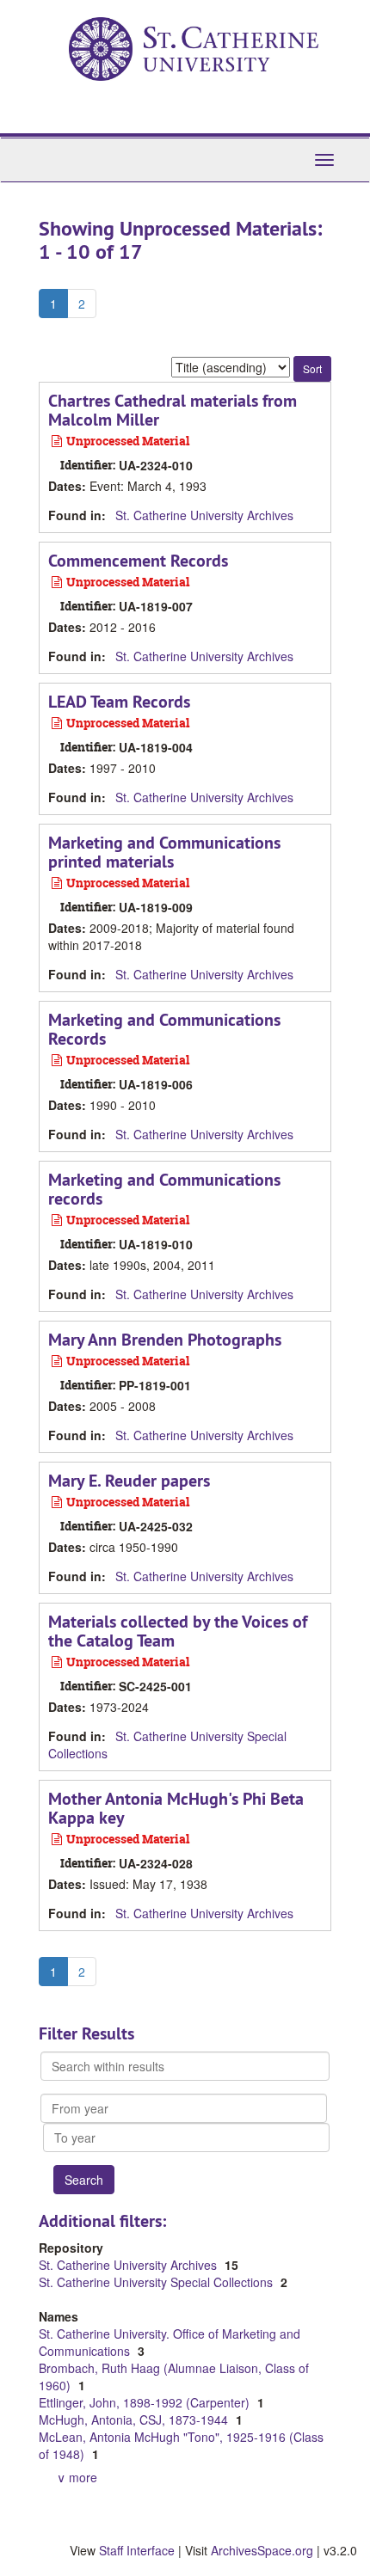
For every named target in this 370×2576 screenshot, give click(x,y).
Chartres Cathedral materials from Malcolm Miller (173, 410)
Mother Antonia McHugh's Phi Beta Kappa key (176, 1808)
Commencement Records (138, 561)
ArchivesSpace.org (262, 2550)
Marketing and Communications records (164, 1189)
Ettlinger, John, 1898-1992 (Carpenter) (146, 2402)
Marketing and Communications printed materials (164, 852)
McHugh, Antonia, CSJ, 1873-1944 (135, 2420)
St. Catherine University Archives (204, 515)
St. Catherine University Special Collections (157, 2282)
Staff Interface (137, 2550)
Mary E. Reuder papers (129, 1481)
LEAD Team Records (119, 702)
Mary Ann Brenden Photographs (165, 1340)
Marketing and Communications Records (164, 1029)
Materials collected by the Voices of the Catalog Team (178, 1631)
